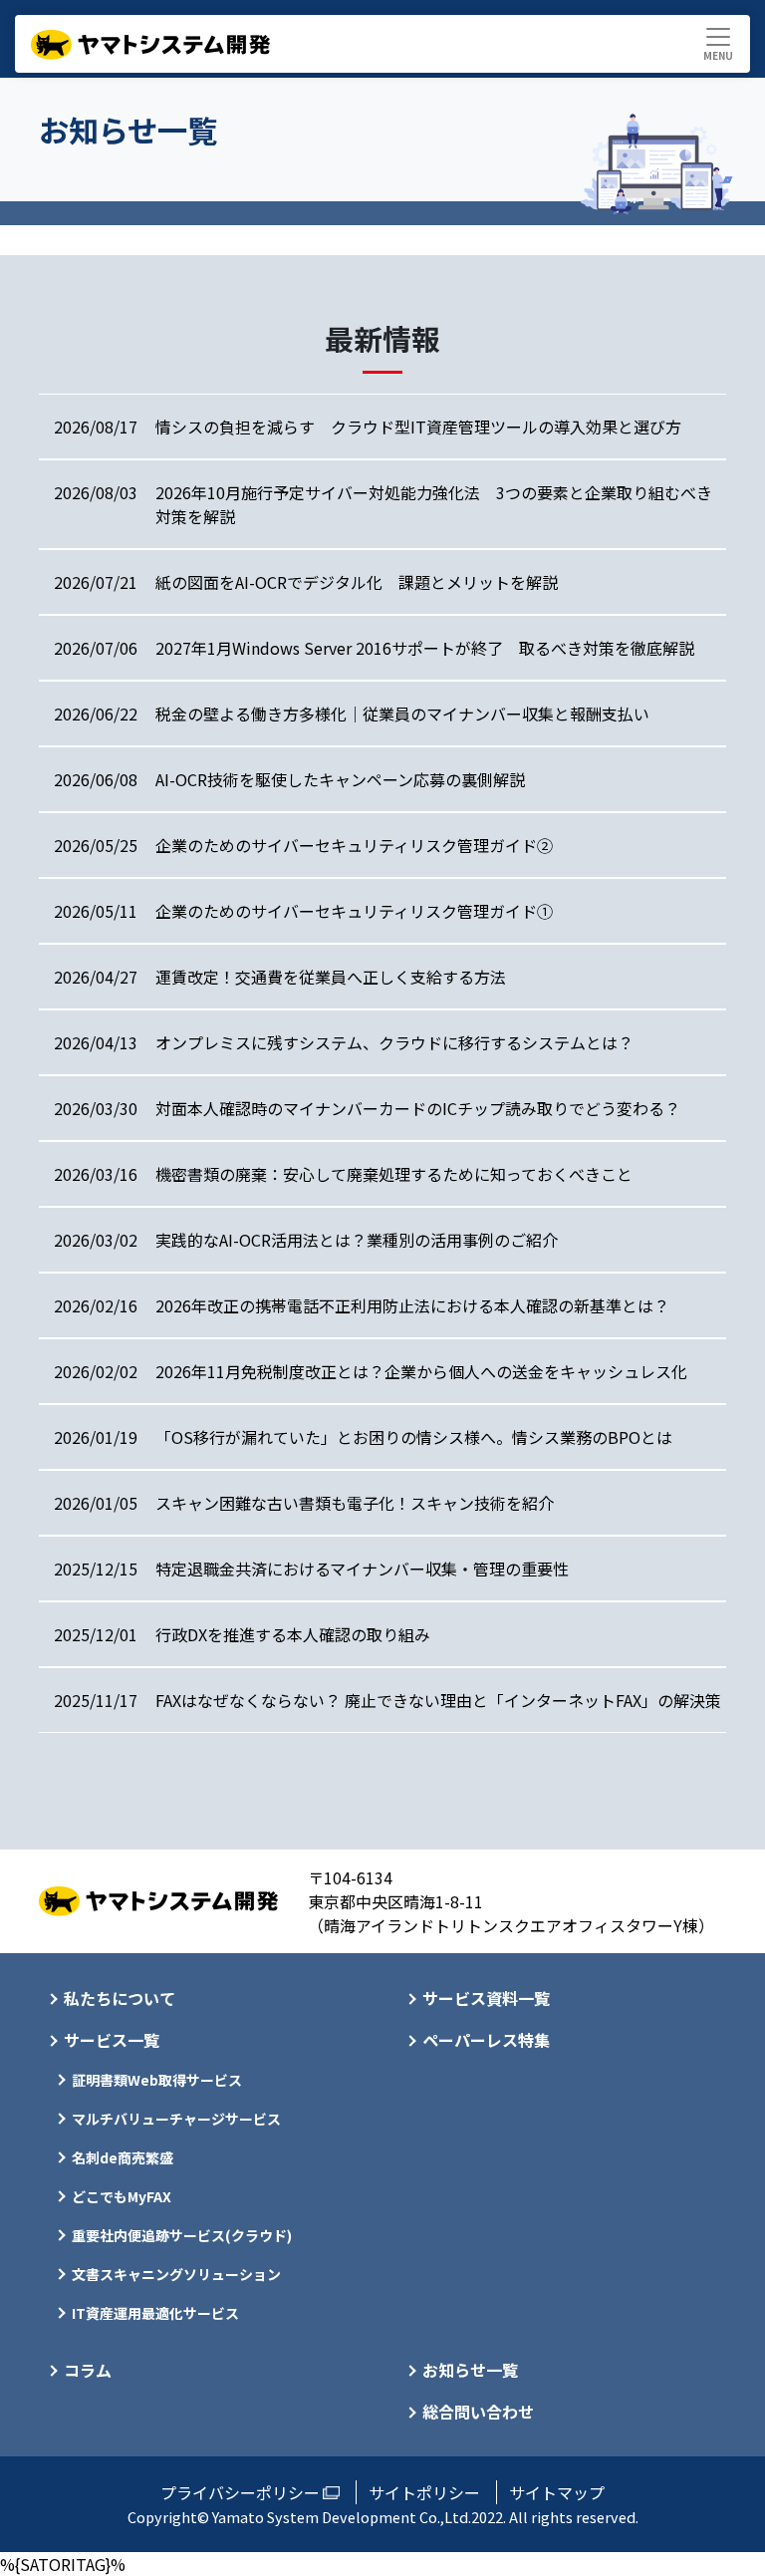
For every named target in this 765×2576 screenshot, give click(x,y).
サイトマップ (557, 2492)
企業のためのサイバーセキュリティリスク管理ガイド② (354, 845)
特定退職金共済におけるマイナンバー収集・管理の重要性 (362, 1569)
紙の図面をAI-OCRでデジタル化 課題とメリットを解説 (357, 582)
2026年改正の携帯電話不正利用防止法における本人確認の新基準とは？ (412, 1305)
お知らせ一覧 (470, 2370)
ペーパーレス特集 (486, 2040)
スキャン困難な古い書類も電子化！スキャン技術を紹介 (355, 1503)
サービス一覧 (112, 2040)
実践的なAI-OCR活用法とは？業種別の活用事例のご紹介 (357, 1240)
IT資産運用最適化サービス (155, 2313)
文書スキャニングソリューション (176, 2274)
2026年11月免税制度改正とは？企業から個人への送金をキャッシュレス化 (421, 1371)
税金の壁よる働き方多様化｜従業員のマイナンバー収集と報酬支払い (402, 714)
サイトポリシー (424, 2492)
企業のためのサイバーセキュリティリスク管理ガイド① (354, 911)
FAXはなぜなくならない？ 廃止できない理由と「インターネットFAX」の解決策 (438, 1700)
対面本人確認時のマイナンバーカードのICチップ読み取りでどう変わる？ (418, 1108)
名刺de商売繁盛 (123, 2157)
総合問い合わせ (478, 2412)
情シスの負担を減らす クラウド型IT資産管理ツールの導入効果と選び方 (418, 427)
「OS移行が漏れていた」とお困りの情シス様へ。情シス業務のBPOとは (414, 1437)
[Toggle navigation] (718, 44)
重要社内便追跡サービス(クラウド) (182, 2235)
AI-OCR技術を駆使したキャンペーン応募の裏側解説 (340, 779)
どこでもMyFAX (122, 2196)
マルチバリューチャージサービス (176, 2119)
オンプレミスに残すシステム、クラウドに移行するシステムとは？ (394, 1042)
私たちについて (120, 1998)
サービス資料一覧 (486, 1998)
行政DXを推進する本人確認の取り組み (293, 1634)
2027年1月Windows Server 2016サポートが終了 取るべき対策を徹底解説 (425, 648)
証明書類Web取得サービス (157, 2080)
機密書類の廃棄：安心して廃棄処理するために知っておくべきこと (394, 1174)
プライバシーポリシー (240, 2492)
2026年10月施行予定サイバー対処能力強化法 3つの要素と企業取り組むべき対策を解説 (434, 504)
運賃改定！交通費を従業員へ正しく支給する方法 (331, 977)
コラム (88, 2370)
